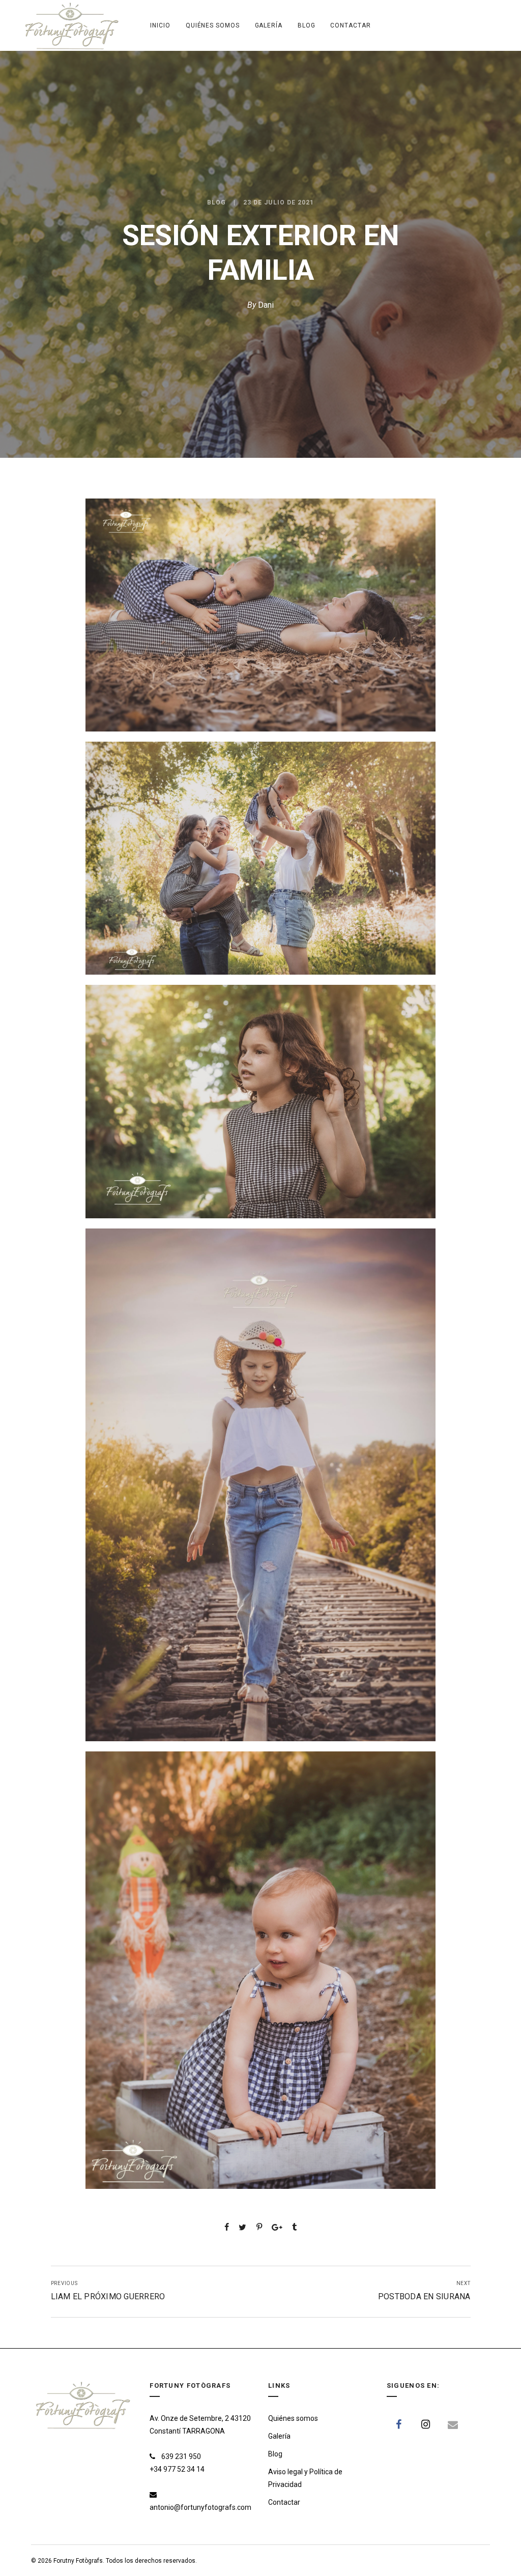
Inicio (160, 25)
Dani (266, 305)
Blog (307, 25)
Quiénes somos (213, 25)
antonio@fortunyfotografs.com (200, 2507)
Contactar (350, 25)
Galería (269, 25)
